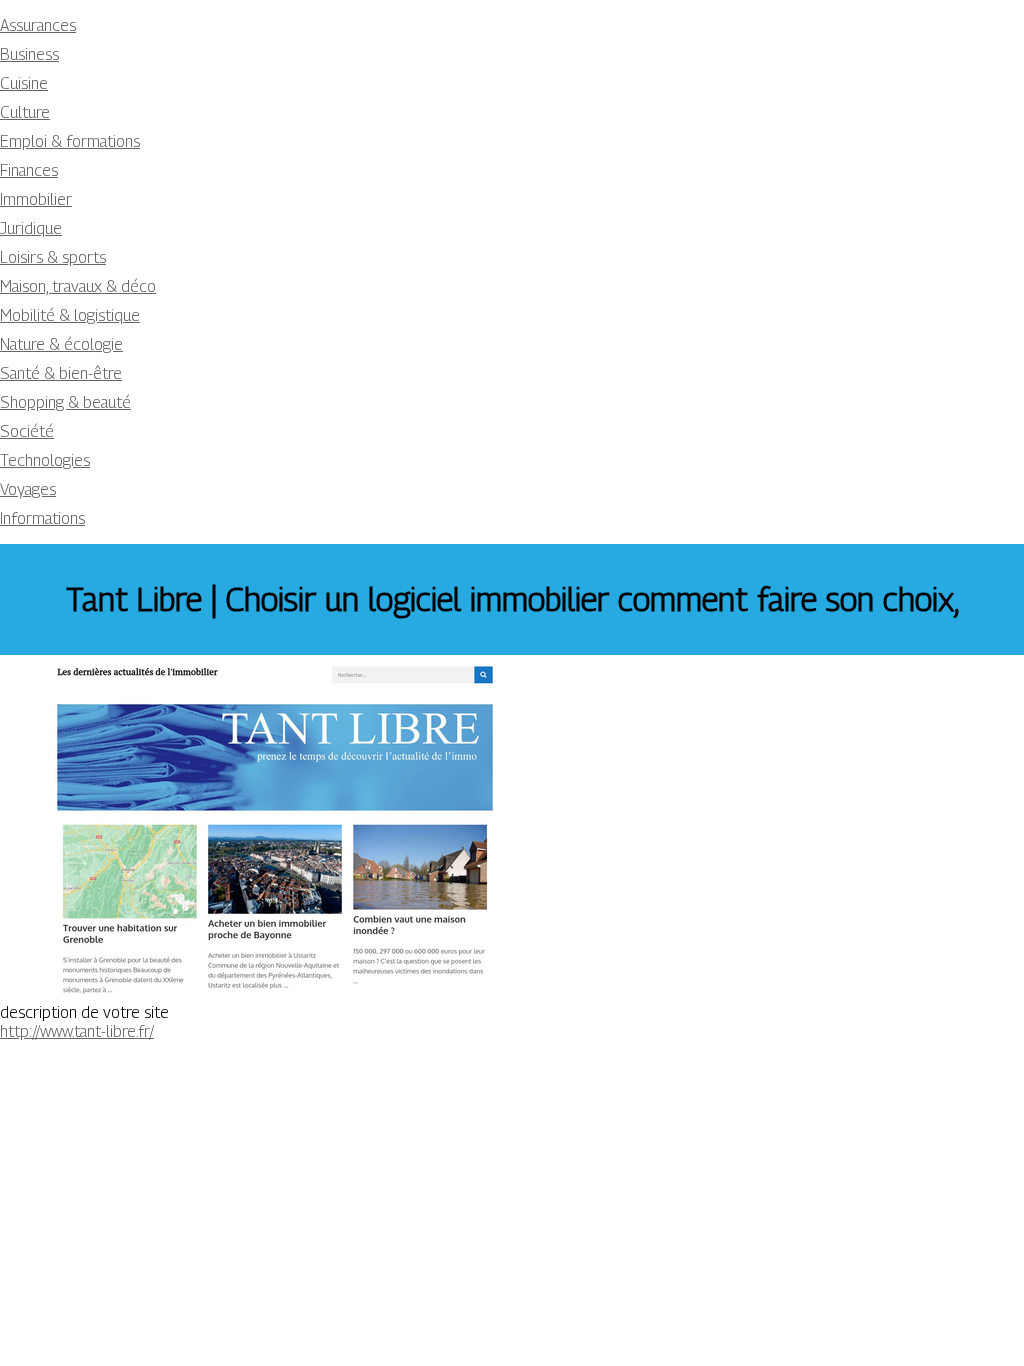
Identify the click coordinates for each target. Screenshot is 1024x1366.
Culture (25, 112)
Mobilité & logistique (70, 315)
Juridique (31, 228)
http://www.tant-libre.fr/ (77, 1031)
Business (29, 54)
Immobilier (36, 199)
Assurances (38, 25)
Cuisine (24, 83)
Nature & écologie (61, 344)
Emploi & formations (70, 141)
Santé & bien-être (61, 373)
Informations (42, 518)
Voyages (28, 489)
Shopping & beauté (65, 402)
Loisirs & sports (53, 257)
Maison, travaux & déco (78, 286)
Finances (29, 170)
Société (27, 431)
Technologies (45, 460)
